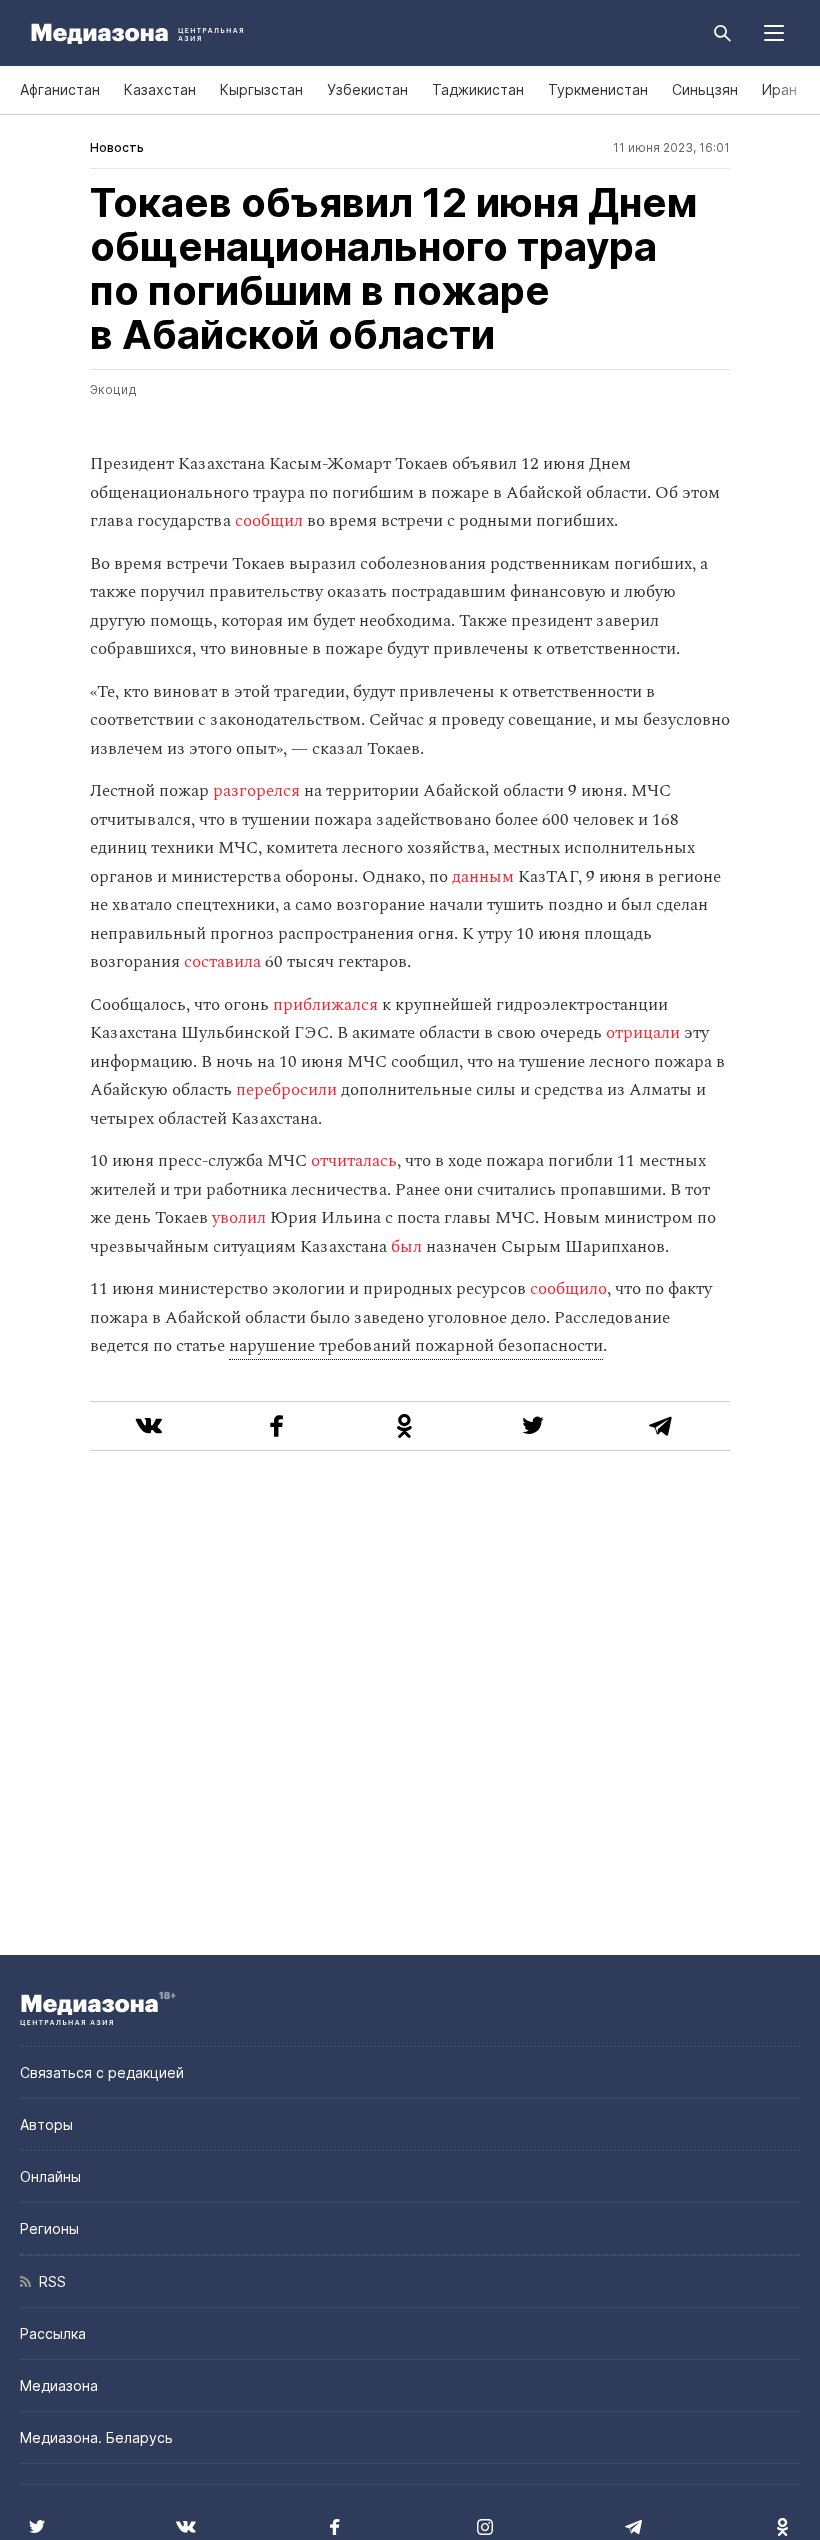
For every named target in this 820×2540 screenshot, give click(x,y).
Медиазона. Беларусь (96, 2437)
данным (483, 877)
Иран (779, 89)
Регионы (49, 2228)
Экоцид (113, 389)
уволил (239, 1218)
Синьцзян (705, 89)
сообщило (568, 1289)
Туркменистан (598, 89)
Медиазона (59, 2385)
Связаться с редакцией (102, 2072)
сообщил (269, 521)
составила (222, 962)
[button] (774, 33)
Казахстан (160, 89)
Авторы (46, 2124)
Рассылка (53, 2333)
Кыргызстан (261, 89)
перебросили (286, 1090)
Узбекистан (367, 89)
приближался (325, 1005)
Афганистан (60, 89)
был (406, 1247)
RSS (48, 2281)
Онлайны (50, 2176)
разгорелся (256, 791)
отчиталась (354, 1161)
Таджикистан (478, 89)
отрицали (643, 1033)
